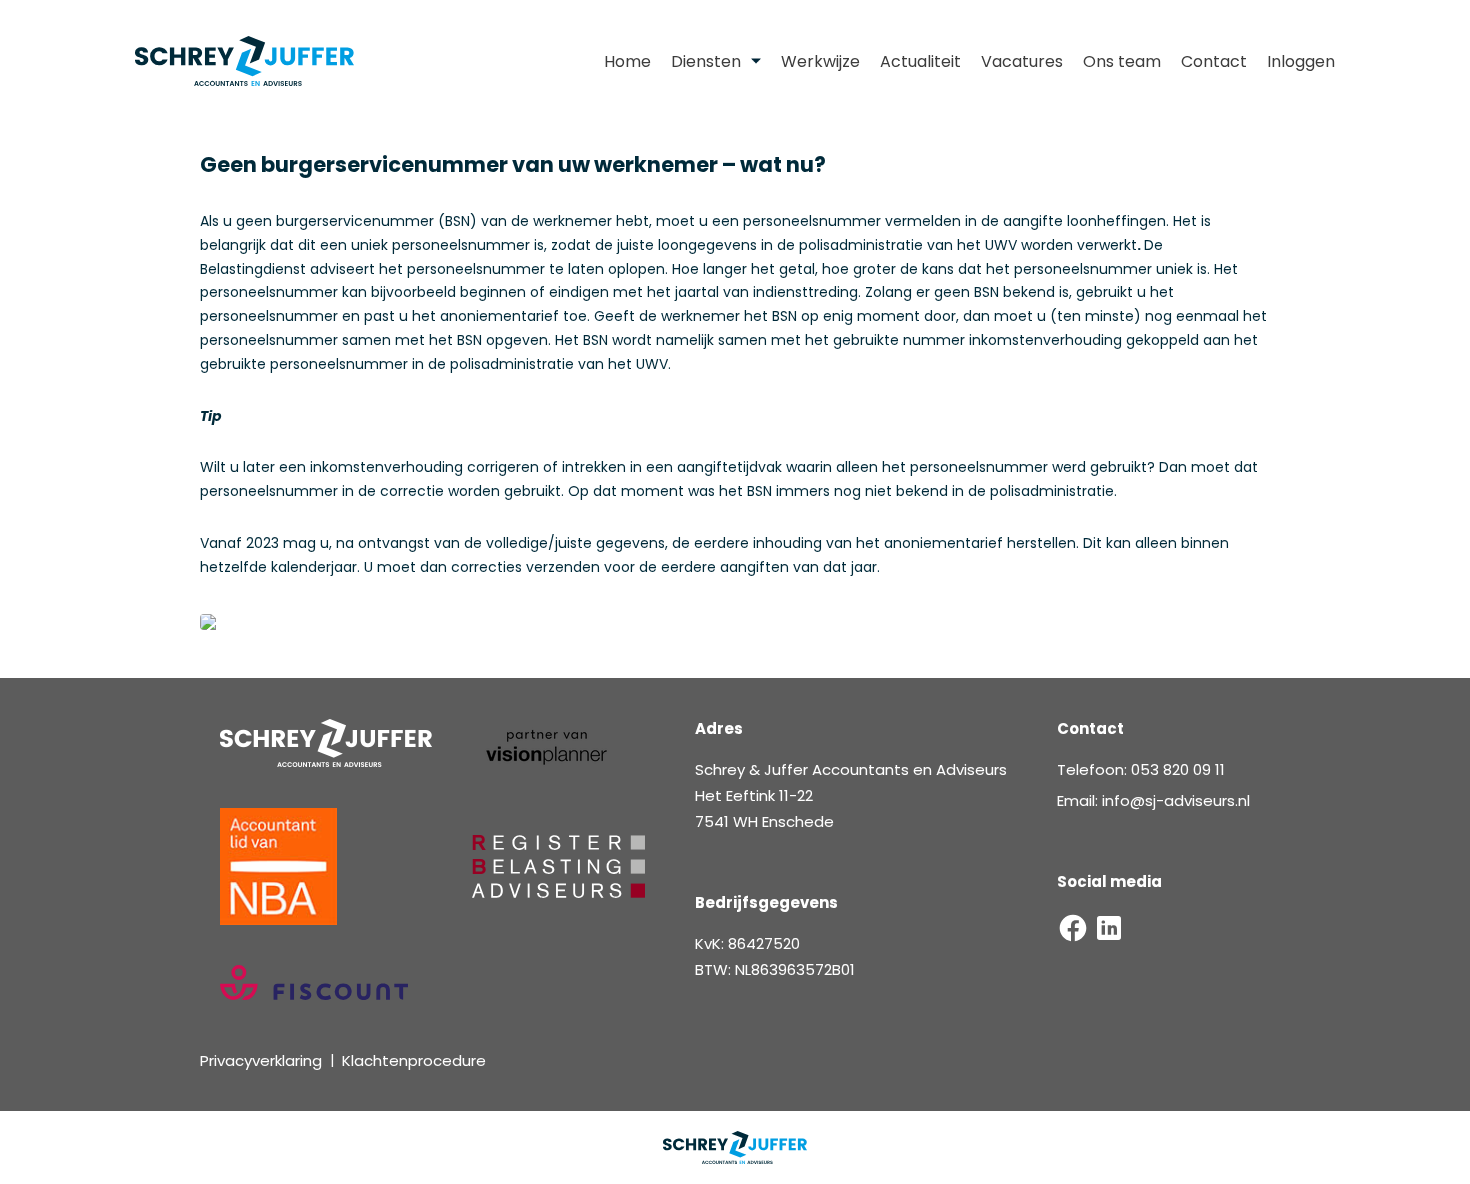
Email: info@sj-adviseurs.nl (1153, 800)
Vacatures (1022, 61)
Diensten (706, 61)
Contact (1214, 61)
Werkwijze (820, 61)
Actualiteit (920, 61)
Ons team (1122, 61)
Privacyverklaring (261, 1060)
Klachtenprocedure (414, 1060)
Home (627, 61)
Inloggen (1301, 61)
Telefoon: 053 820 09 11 (1141, 769)
